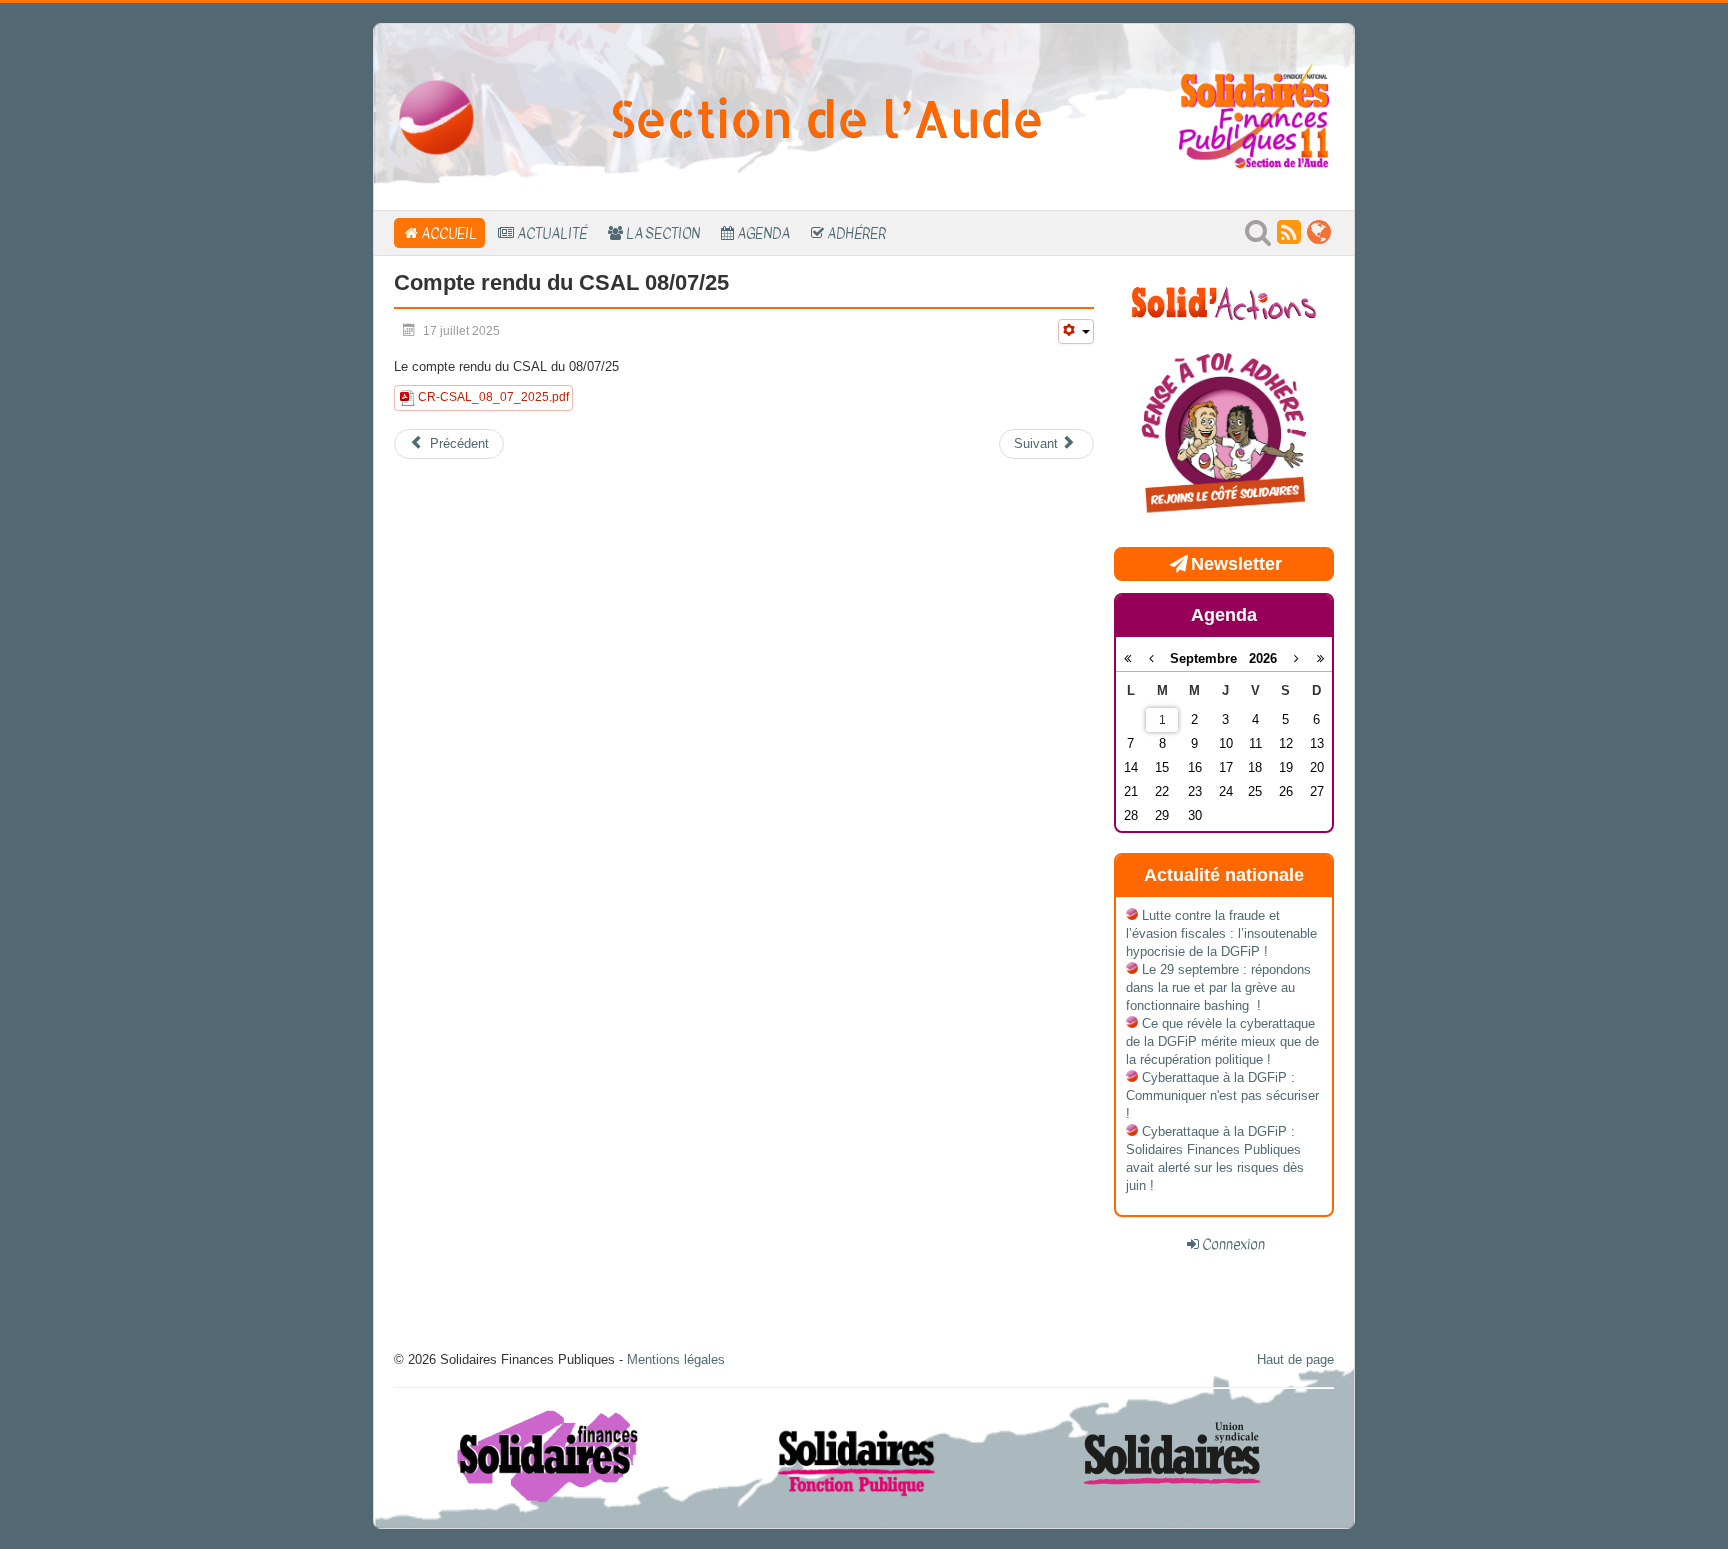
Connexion (1233, 1244)
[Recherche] (1258, 237)
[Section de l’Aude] (436, 116)
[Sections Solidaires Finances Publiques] (1319, 237)
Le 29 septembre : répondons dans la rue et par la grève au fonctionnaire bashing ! (1218, 987)
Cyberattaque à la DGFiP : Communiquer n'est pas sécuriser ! (1222, 1095)
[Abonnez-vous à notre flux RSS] (1289, 237)
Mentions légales (676, 1359)
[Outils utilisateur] (1076, 331)
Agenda (763, 233)
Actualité (552, 233)
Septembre (1209, 658)
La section (663, 233)
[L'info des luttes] (1224, 300)
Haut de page (1295, 1359)
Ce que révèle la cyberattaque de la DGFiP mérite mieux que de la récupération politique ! (1222, 1041)
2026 (1263, 658)
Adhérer (856, 233)
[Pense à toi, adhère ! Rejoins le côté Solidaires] (1224, 434)
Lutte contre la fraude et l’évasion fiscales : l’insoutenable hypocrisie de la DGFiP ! (1221, 933)
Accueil (449, 233)
